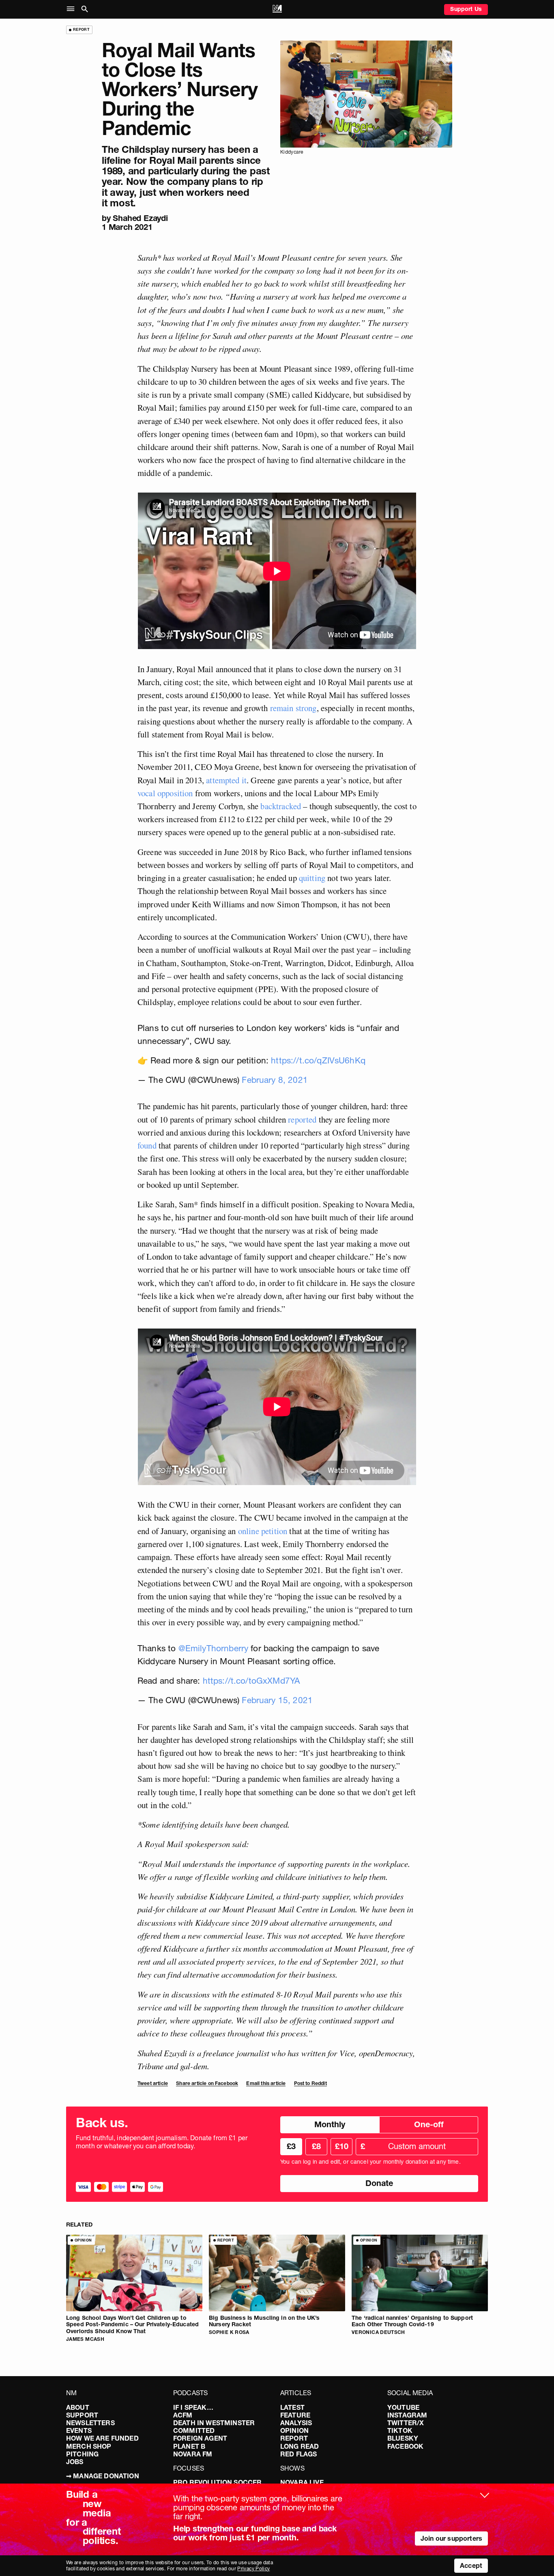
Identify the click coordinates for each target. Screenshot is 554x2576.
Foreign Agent (200, 2438)
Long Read (300, 2446)
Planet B (189, 2446)
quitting (312, 878)
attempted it (226, 780)
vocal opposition (165, 793)
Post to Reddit (310, 2083)
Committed (194, 2430)
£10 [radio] (342, 2146)
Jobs (75, 2462)
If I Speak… (193, 2407)
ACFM (183, 2415)
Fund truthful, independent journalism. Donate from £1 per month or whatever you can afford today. (162, 2142)
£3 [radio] (291, 2146)
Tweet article (153, 2083)
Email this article (266, 2083)
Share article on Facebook (207, 2083)
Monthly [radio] (330, 2124)
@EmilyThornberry (214, 1648)
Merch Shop (89, 2446)
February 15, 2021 (277, 1700)
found (147, 1145)
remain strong (293, 708)
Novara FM (193, 2454)
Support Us (466, 9)
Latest (292, 2407)
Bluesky (403, 2438)
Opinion (294, 2430)
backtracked (281, 806)
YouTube (403, 2407)
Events (79, 2430)
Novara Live (302, 2482)
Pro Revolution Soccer (217, 2482)
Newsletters (90, 2423)
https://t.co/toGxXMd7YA (251, 1681)
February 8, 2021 (275, 1080)
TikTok (400, 2430)
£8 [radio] (316, 2146)
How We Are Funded (102, 2438)
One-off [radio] (429, 2124)
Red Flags (298, 2454)
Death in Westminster (214, 2423)
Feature (295, 2415)
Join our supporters (451, 2538)
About (78, 2407)
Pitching (82, 2454)
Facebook (405, 2446)
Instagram (407, 2415)
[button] (72, 9)
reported (302, 1119)
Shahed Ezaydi (140, 218)
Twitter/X (406, 2423)
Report (294, 2438)
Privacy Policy (253, 2568)
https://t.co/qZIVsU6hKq (318, 1060)
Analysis (296, 2423)
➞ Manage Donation (103, 2476)
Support (82, 2415)
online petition (263, 1531)
